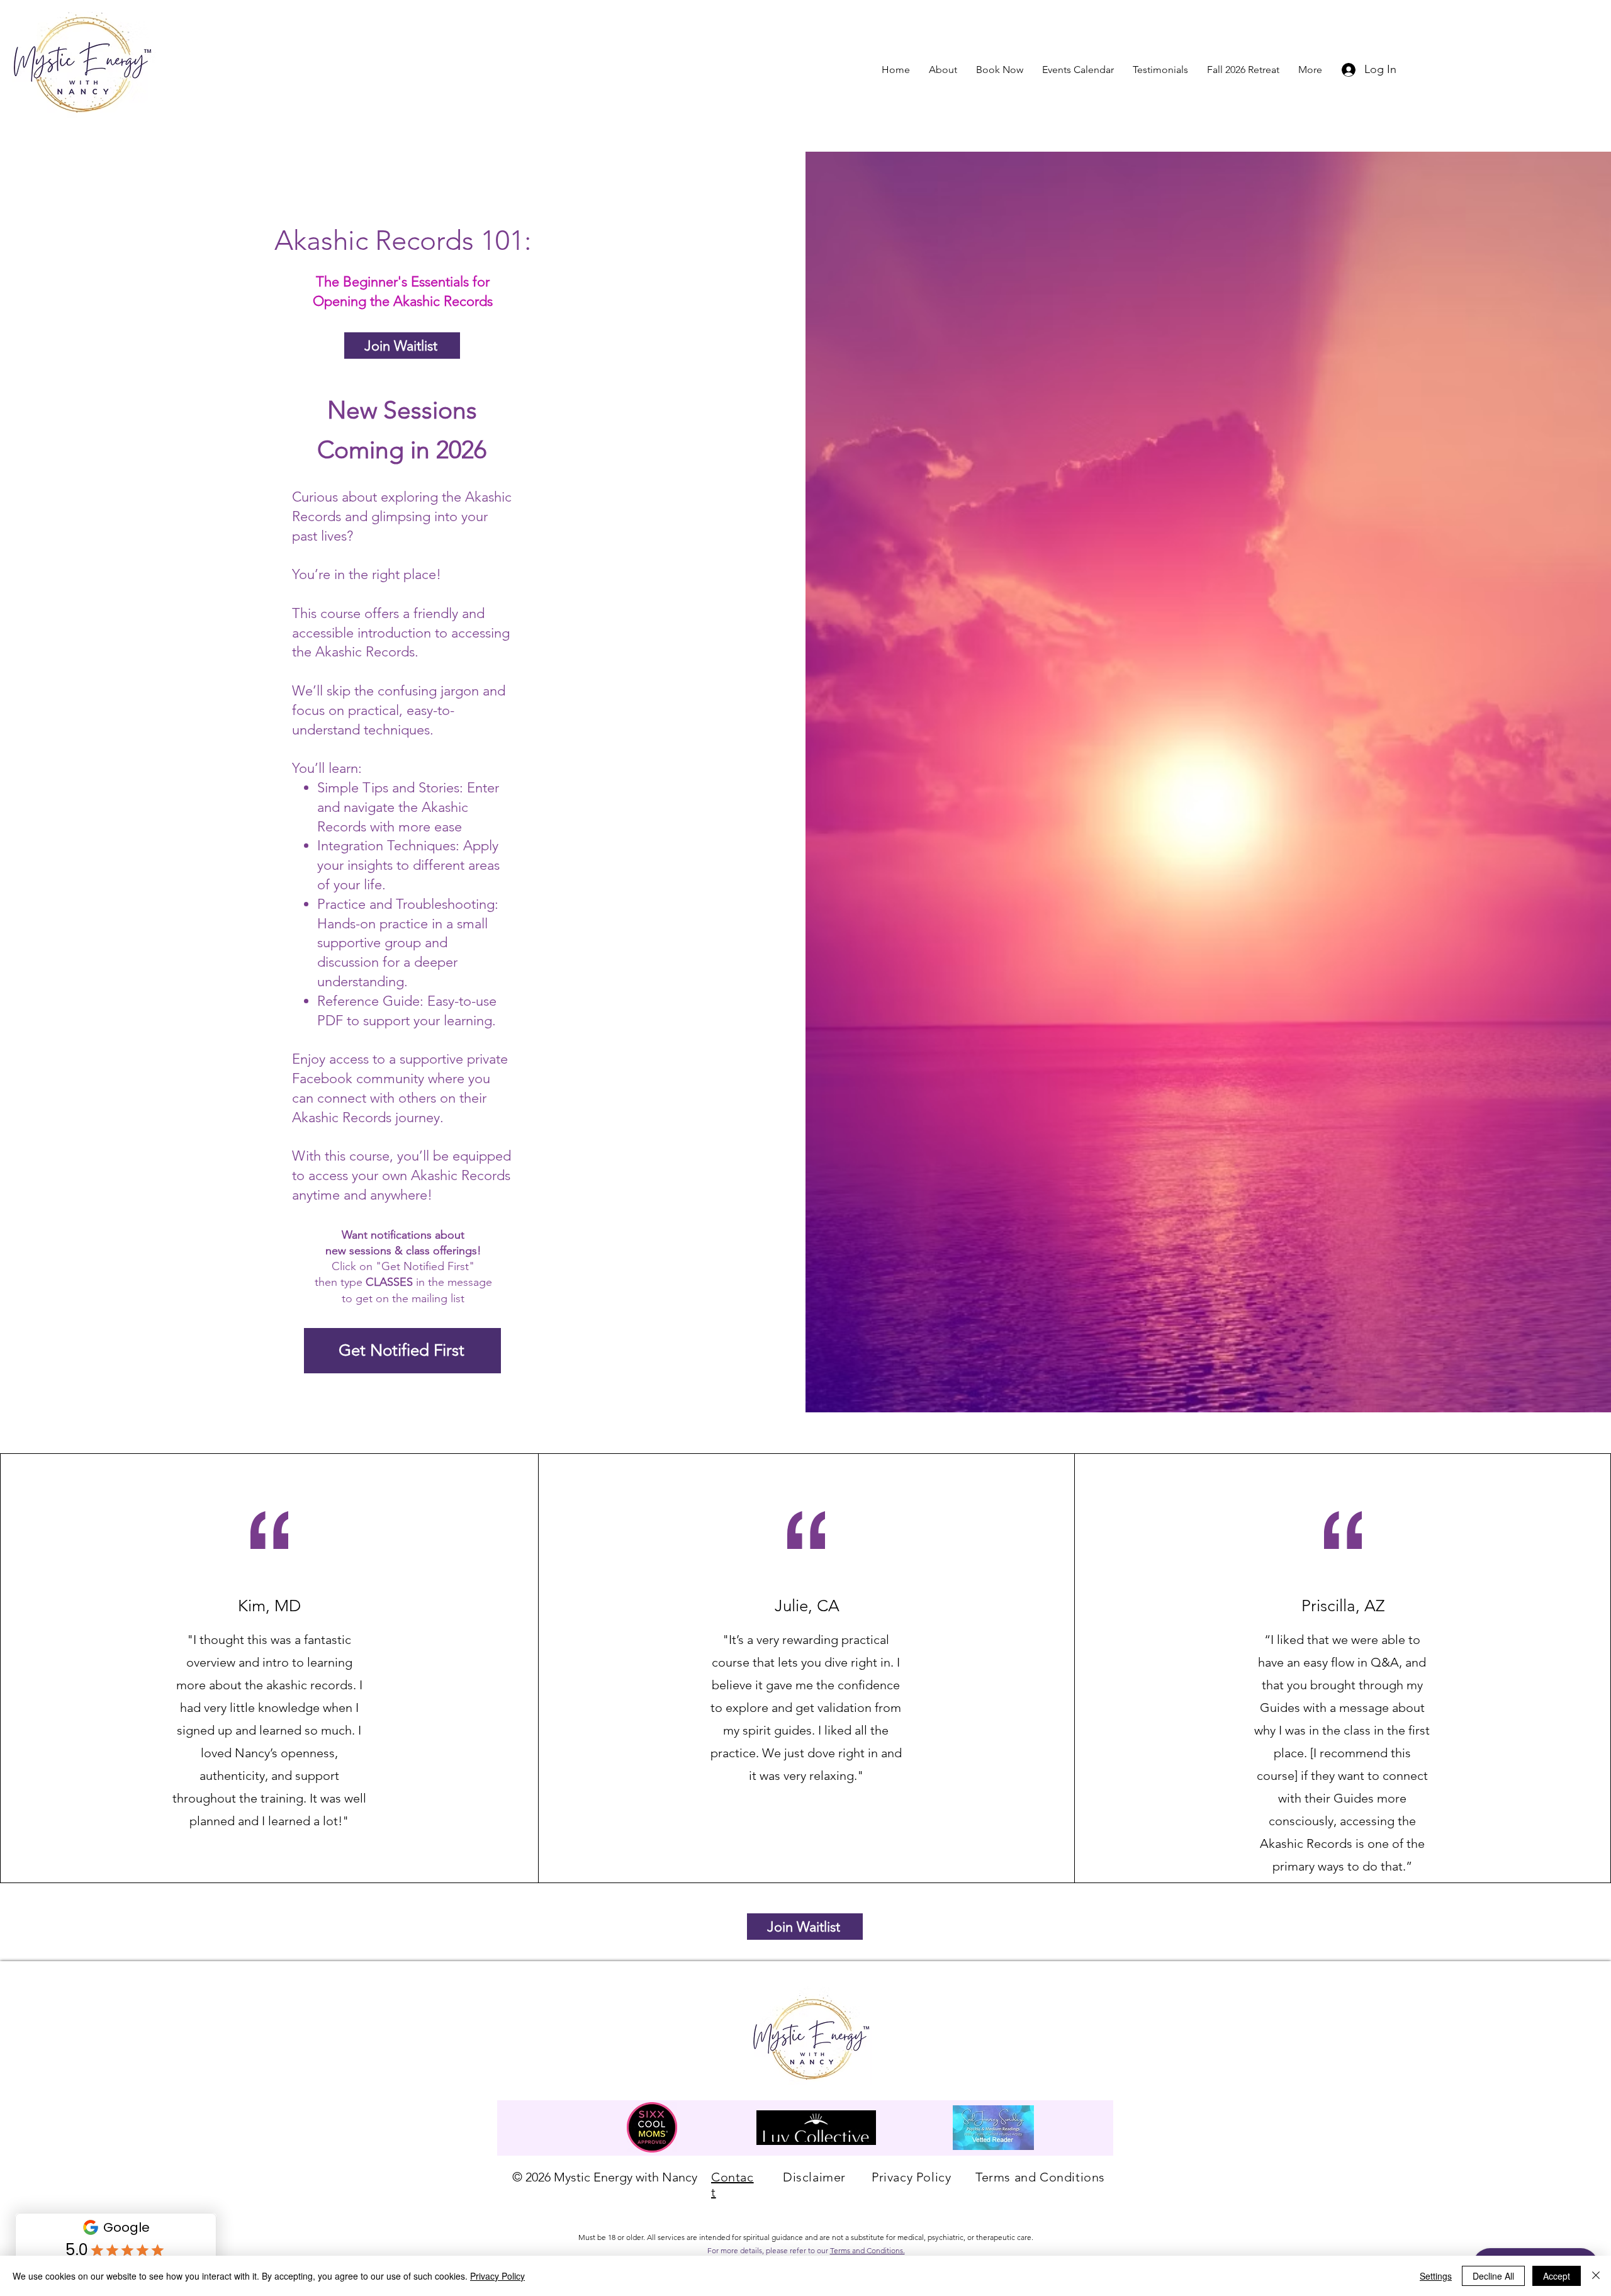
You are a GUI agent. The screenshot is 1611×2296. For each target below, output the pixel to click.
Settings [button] (1436, 2276)
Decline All (1493, 2276)
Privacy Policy (497, 2276)
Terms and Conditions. (867, 2250)
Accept (1557, 2276)
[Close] (1596, 2276)
